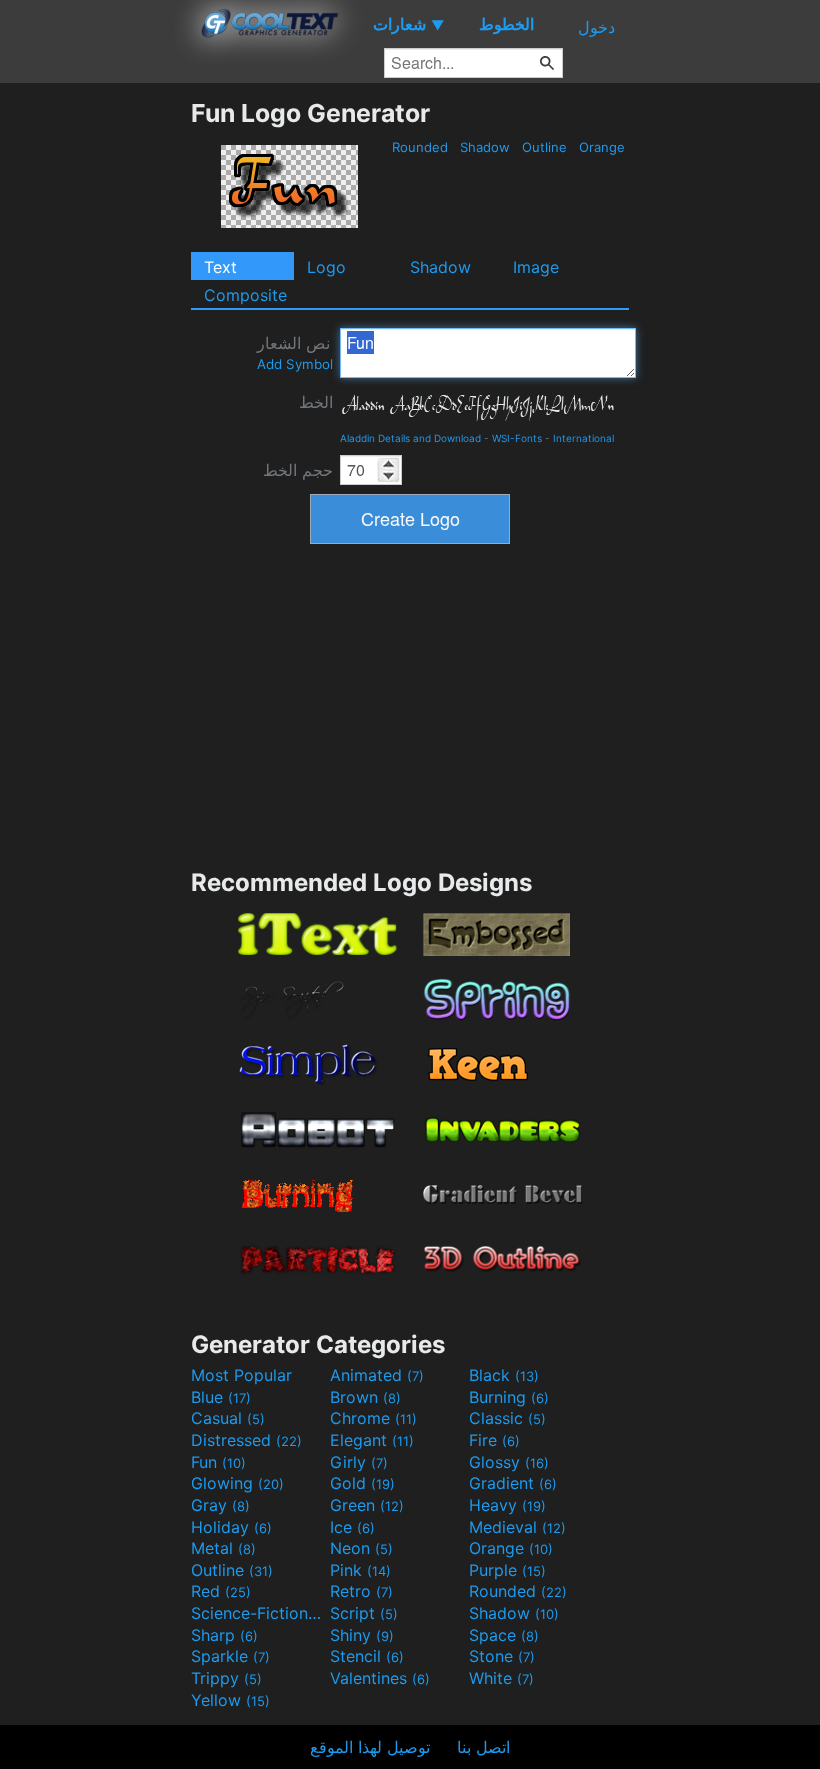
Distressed (246, 1440)
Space (504, 1635)
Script (364, 1613)
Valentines (380, 1678)
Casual (228, 1418)
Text (220, 267)
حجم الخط (298, 470)
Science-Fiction (258, 1613)
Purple (507, 1570)
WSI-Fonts (517, 438)
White (501, 1678)
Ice (352, 1527)
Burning (509, 1397)
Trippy (226, 1678)
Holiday (231, 1527)
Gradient (513, 1483)
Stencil (367, 1656)
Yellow (230, 1700)
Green (367, 1505)
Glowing (237, 1483)
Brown (365, 1397)
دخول (596, 27)
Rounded (420, 147)
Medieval (517, 1527)
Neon (361, 1548)
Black (504, 1375)
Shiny (362, 1635)
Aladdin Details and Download (410, 438)
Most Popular (241, 1375)
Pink (360, 1570)
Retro (361, 1591)
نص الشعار (295, 352)
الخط (316, 402)
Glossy (509, 1462)
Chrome (373, 1418)
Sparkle (230, 1656)
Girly (359, 1462)
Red (221, 1591)
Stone (502, 1656)
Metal (223, 1548)
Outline (544, 147)
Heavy (507, 1505)
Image (536, 267)
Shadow (485, 147)
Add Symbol (295, 364)
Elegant (372, 1440)
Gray (220, 1505)
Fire (494, 1440)
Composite (245, 295)
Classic (507, 1418)
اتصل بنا (483, 1747)
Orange (602, 147)
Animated (377, 1375)
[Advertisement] (95, 398)
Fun (218, 1462)
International (583, 438)
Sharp (224, 1635)
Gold (362, 1483)
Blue (221, 1397)
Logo (326, 267)
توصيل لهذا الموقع (370, 1747)
